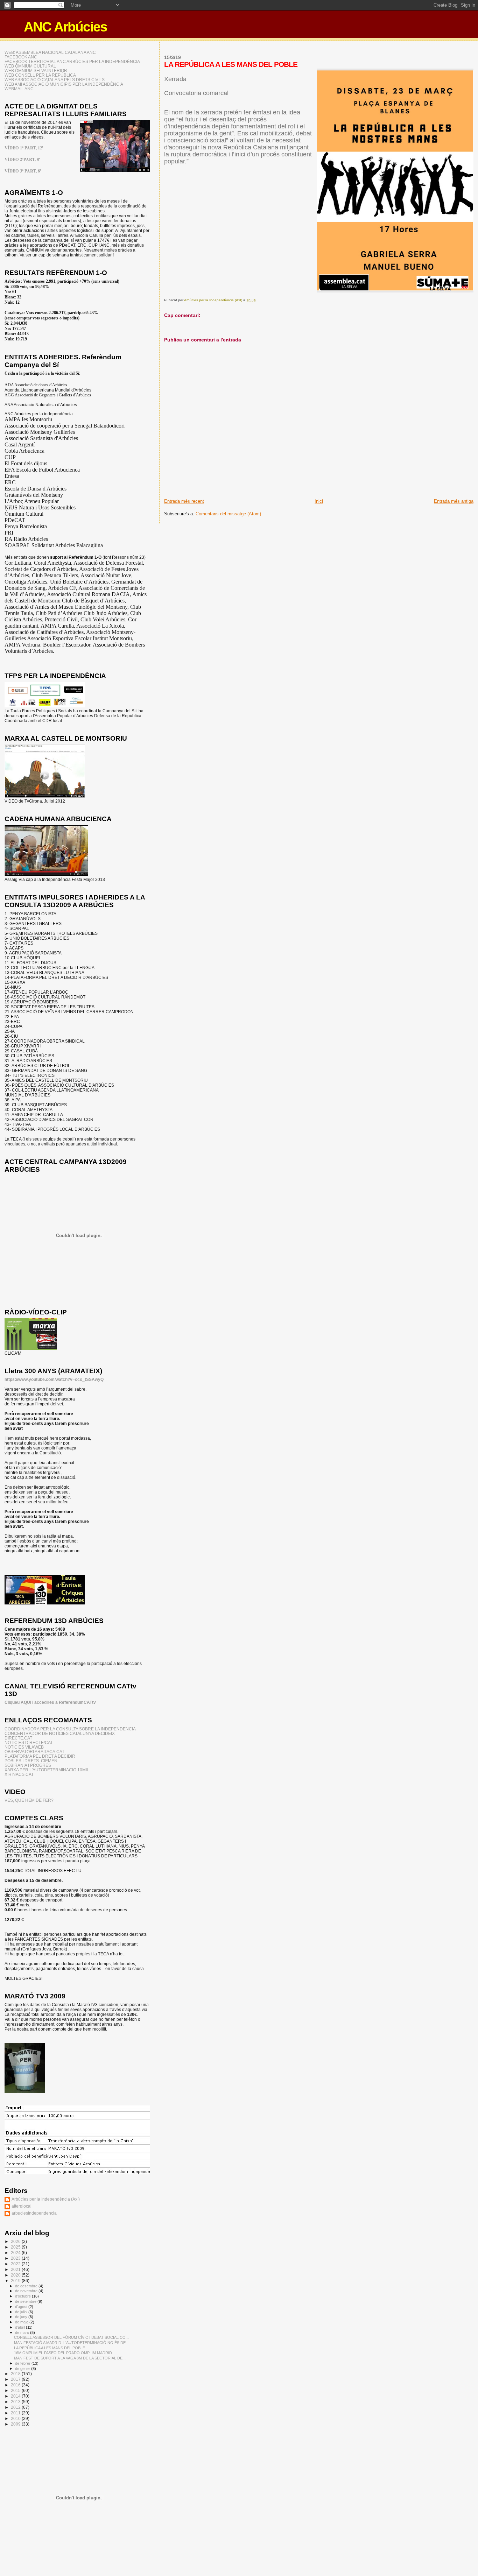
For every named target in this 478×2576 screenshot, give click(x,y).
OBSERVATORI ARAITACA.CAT (34, 1752)
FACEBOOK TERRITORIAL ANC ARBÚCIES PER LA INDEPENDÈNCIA (72, 61)
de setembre (26, 2301)
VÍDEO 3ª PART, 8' (23, 171)
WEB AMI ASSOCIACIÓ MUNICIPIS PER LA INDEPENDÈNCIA (64, 84)
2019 (16, 2281)
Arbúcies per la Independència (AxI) (46, 2199)
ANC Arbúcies (65, 27)
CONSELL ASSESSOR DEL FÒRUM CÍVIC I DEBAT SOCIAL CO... (71, 2337)
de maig (22, 2322)
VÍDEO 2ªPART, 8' (22, 159)
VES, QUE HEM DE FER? (29, 1800)
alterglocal (22, 2206)
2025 (16, 2247)
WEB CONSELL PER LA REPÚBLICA (40, 75)
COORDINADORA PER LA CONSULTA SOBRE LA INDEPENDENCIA (70, 1729)
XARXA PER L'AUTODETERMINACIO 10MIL (47, 1770)
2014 (16, 2396)
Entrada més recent (184, 501)
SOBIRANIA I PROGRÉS (28, 1765)
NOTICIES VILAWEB (24, 1747)
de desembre (27, 2286)
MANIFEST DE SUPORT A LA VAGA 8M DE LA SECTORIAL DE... (70, 2358)
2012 (16, 2407)
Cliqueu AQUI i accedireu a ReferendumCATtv (50, 1702)
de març (23, 2332)
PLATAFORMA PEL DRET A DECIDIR (40, 1756)
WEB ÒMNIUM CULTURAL (30, 66)
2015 (16, 2390)
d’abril (20, 2327)
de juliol (22, 2312)
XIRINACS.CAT (19, 1774)
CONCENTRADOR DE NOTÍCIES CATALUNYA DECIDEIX (60, 1733)
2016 (16, 2385)
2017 (16, 2379)
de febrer (23, 2363)
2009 (16, 2424)
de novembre (27, 2291)
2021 (16, 2269)
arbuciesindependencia (34, 2213)
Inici (319, 501)
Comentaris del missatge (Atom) (228, 514)
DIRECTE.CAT (18, 1738)
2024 (16, 2253)
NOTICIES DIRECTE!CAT (29, 1742)
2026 (16, 2241)
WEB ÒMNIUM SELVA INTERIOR (36, 70)
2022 (16, 2264)
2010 (16, 2418)
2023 (16, 2258)
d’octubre (23, 2296)
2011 (16, 2413)
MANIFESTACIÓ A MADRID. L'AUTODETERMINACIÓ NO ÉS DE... (71, 2343)
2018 (16, 2374)
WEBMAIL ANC (19, 89)
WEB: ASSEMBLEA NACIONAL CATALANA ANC (50, 52)
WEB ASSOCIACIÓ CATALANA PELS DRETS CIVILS (55, 80)
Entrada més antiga (454, 501)
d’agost (22, 2307)
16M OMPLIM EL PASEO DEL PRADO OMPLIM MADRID (63, 2353)
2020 (16, 2275)
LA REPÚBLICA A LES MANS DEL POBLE (50, 2348)
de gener (23, 2369)
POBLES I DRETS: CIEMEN (31, 1761)
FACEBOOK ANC (21, 57)
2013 (16, 2402)
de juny (22, 2317)
